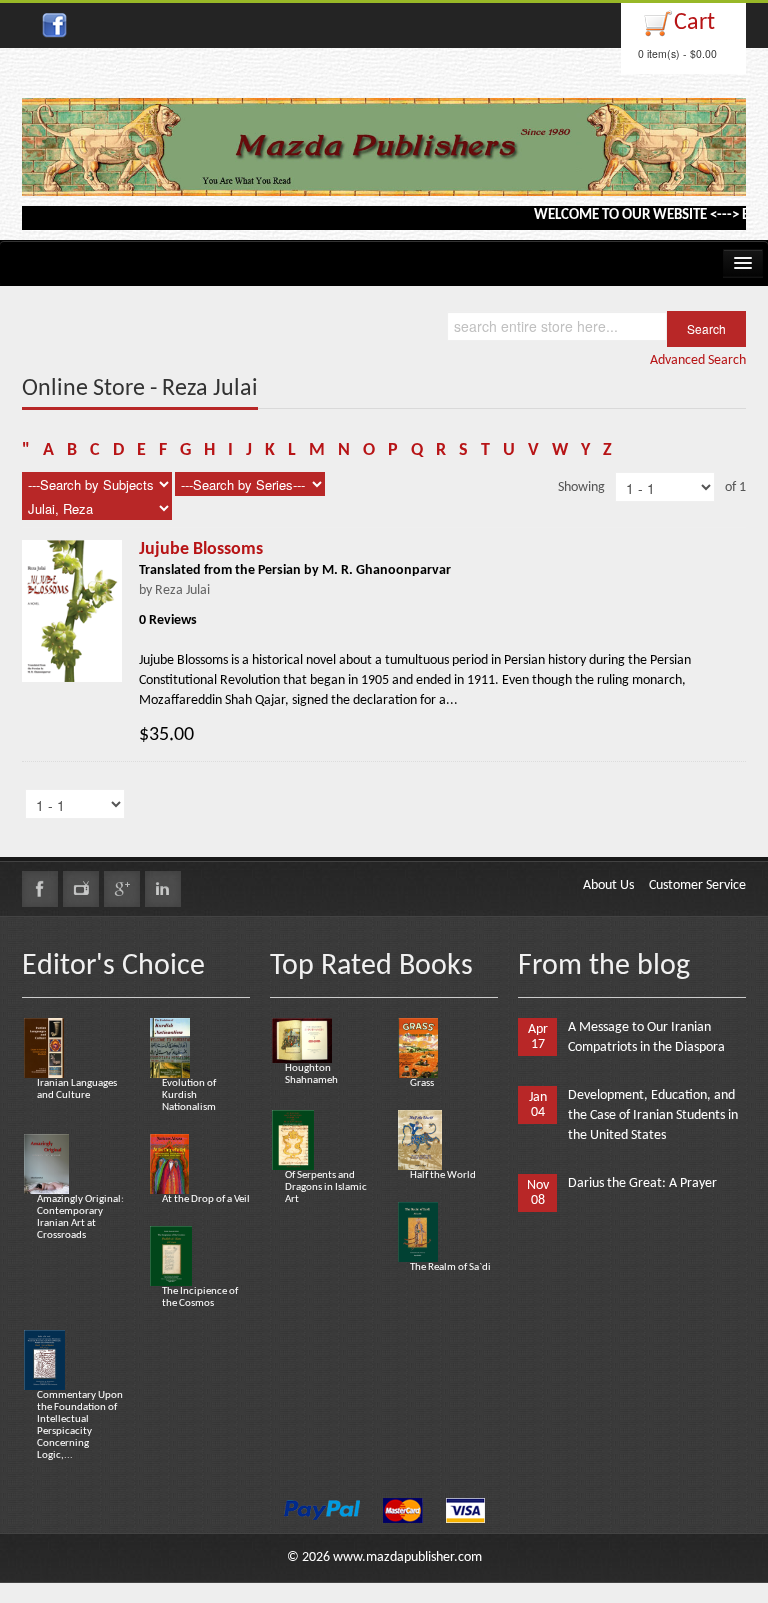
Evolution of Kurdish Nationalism (189, 1095)
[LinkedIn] (163, 889)
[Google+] (122, 889)
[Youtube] (81, 889)
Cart (694, 23)
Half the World (443, 1175)
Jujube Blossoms (201, 549)
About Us (608, 885)
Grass (422, 1083)
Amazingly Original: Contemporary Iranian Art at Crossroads (80, 1217)
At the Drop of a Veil (206, 1199)
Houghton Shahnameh (311, 1074)
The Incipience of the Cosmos (200, 1297)
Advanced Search (698, 360)
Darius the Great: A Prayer (642, 1183)
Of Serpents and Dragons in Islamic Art (326, 1187)
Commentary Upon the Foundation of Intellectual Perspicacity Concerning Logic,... (80, 1425)
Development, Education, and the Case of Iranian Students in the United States (653, 1115)
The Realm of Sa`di (450, 1267)
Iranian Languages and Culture (77, 1089)
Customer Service (697, 885)
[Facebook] (40, 889)
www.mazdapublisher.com (407, 1557)
